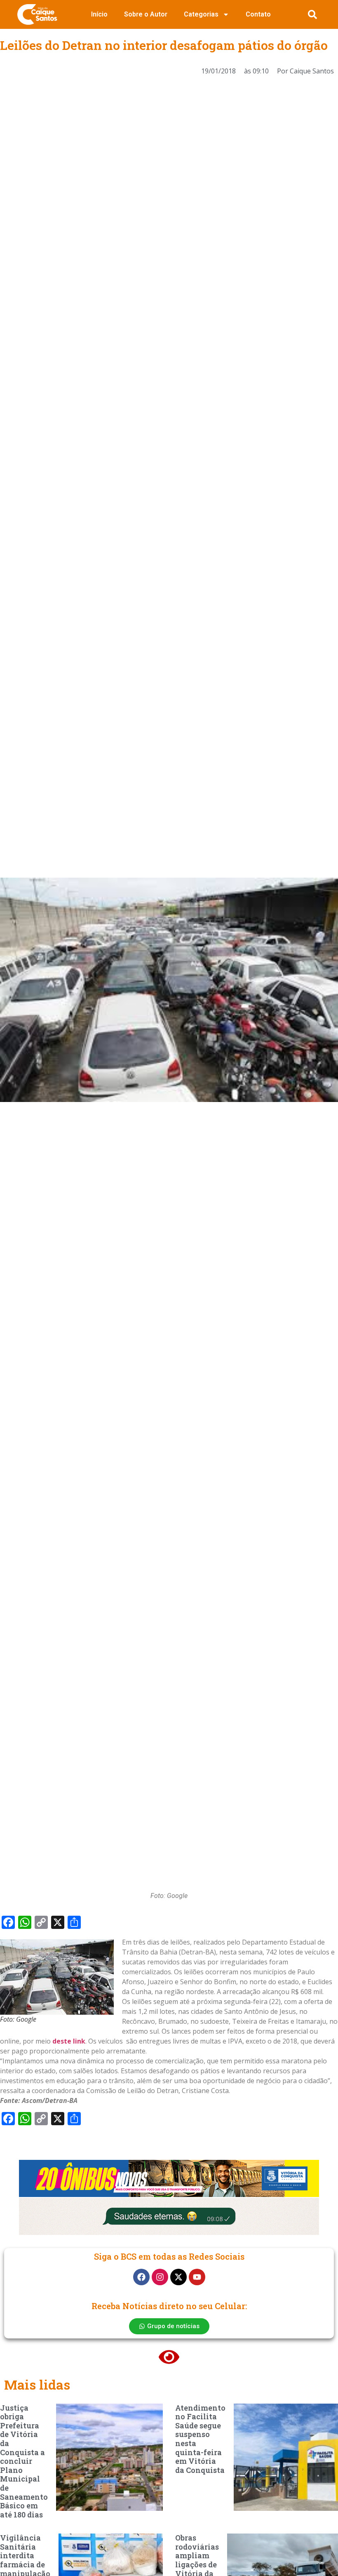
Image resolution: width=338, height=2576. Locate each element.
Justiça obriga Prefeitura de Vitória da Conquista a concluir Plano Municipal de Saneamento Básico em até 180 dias (24, 2461)
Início (99, 14)
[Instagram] (160, 2277)
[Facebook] (141, 2277)
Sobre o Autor (146, 14)
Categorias (201, 14)
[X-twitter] (178, 2277)
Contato (258, 14)
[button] (312, 14)
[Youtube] (197, 2277)
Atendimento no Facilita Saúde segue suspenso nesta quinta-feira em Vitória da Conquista (200, 2439)
